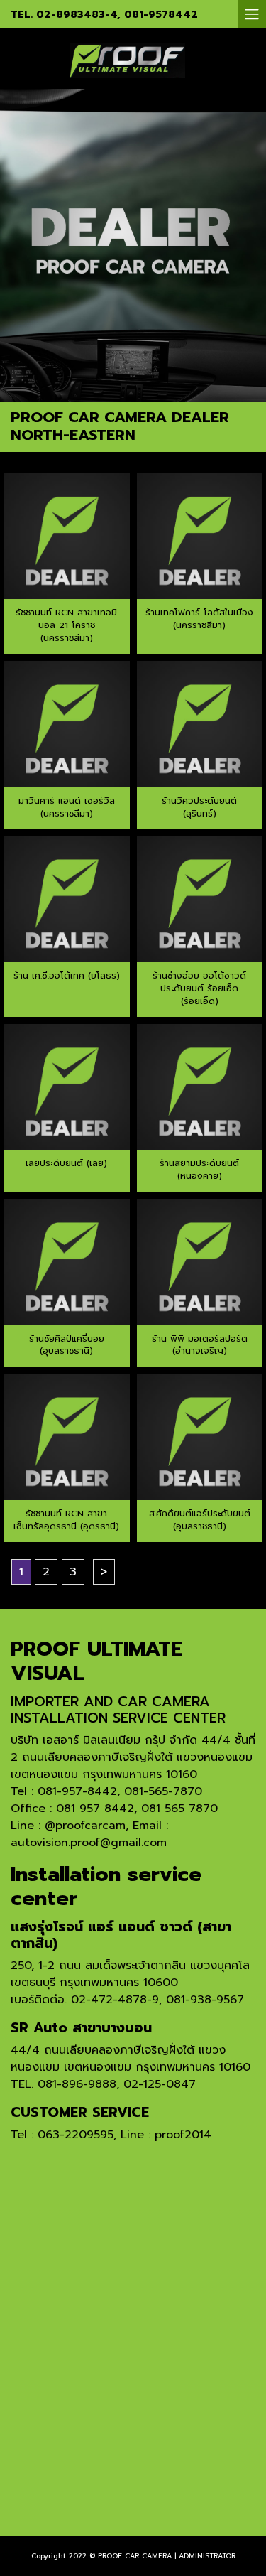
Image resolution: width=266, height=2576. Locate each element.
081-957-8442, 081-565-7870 (120, 1791)
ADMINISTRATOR (207, 2556)
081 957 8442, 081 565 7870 (137, 1809)
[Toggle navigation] (252, 14)
